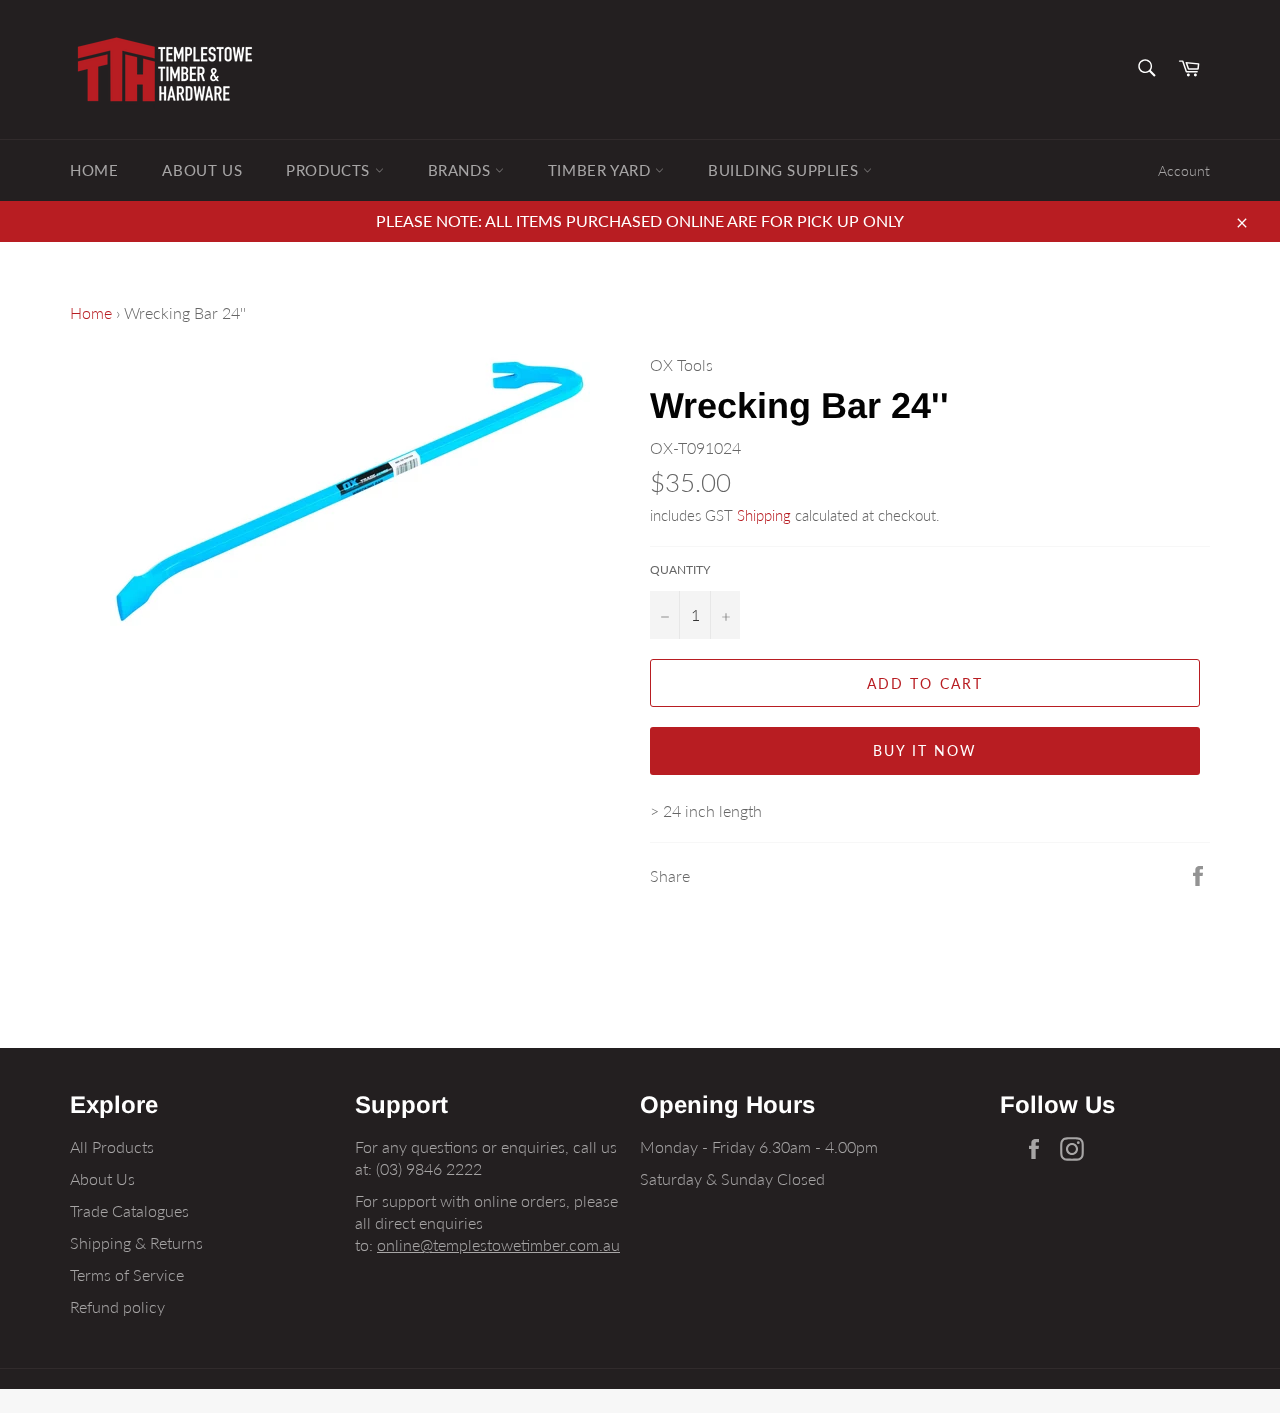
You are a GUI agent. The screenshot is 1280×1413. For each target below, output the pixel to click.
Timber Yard (601, 170)
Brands (461, 170)
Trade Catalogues (129, 1210)
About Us (202, 170)
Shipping (764, 515)
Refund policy (117, 1306)
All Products (112, 1146)
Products (330, 170)
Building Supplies (785, 170)
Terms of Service (127, 1274)
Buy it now (925, 750)
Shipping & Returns (136, 1242)
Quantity (680, 569)
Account (1184, 170)
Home (94, 170)
